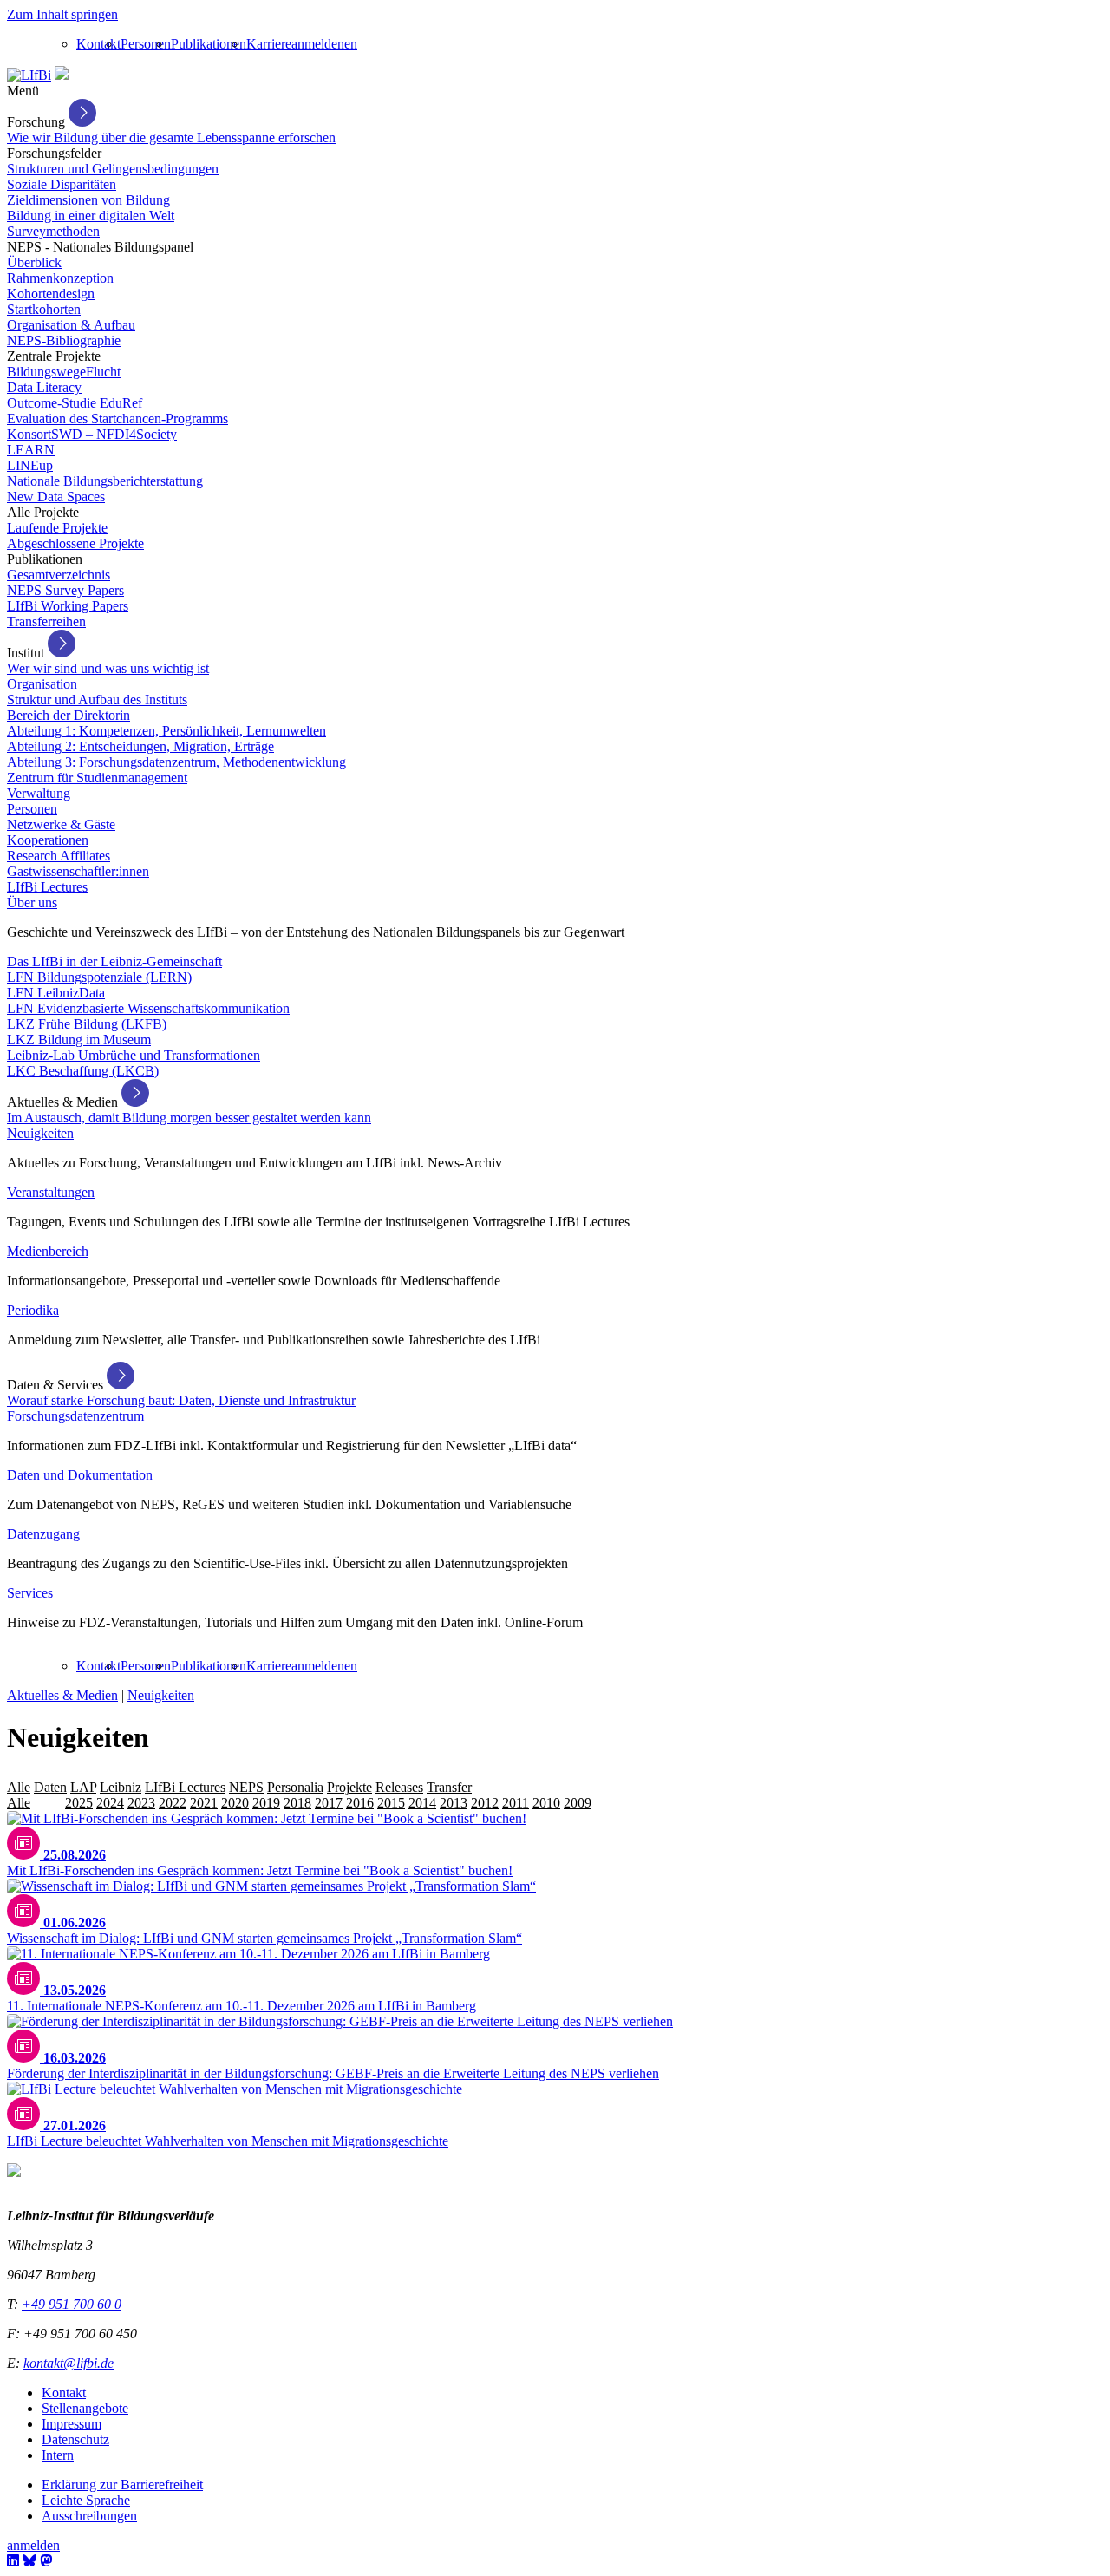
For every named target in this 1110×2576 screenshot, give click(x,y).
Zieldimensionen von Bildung (88, 200)
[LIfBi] (29, 75)
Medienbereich (48, 1251)
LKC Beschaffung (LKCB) (83, 1071)
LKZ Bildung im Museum (79, 1040)
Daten (50, 1787)
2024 (110, 1803)
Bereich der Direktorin (69, 715)
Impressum (72, 2424)
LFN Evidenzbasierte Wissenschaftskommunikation (148, 1008)
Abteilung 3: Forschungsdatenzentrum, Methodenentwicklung (176, 762)
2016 (360, 1803)
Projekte (349, 1787)
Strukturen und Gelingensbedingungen (113, 169)
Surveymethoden (53, 231)
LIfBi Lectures (47, 887)
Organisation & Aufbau (71, 325)
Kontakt (98, 44)
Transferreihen (46, 621)
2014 (422, 1803)
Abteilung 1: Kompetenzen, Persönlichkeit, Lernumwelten (166, 731)
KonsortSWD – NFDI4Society (92, 434)
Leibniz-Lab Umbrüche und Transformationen (134, 1055)
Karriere (269, 44)
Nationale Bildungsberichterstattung (105, 481)
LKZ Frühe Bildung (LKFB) (87, 1024)
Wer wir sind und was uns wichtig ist (108, 668)
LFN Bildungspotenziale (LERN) (99, 977)
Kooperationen (48, 840)
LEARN (31, 450)
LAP (83, 1787)
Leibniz (121, 1787)
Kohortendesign (51, 294)
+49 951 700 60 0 (72, 2304)
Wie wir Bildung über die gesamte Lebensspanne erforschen (171, 137)
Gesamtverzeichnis (59, 575)
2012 (485, 1803)
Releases (399, 1787)
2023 (141, 1803)
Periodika (33, 1310)
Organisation (42, 684)
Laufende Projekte (57, 528)
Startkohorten (44, 309)
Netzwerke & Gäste (61, 824)
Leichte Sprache (86, 2500)
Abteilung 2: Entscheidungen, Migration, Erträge (140, 746)
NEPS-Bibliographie (64, 340)
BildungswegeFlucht (64, 372)
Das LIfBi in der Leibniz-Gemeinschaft (114, 961)
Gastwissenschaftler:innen (78, 871)
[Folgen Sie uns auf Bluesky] (29, 2561)
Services (30, 1593)
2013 (454, 1803)
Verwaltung (39, 793)
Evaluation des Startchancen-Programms (118, 418)
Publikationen (209, 44)
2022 (173, 1803)
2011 (516, 1803)
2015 (391, 1803)
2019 (266, 1803)
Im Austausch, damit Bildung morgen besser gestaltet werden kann (189, 1118)
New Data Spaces (56, 497)
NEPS (246, 1787)
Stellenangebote (85, 2408)
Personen (146, 44)
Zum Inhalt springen (62, 14)
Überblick (34, 262)
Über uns (32, 902)
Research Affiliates (59, 856)
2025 (79, 1803)
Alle (19, 1787)
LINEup (30, 465)
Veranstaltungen (51, 1192)
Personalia (295, 1787)
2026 (48, 1803)
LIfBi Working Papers (68, 606)
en (351, 44)
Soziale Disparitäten (62, 184)
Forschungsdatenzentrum (75, 1416)
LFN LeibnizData (56, 993)
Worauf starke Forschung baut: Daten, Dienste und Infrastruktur (181, 1400)
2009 (578, 1803)
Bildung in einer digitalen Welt (91, 216)
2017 (329, 1803)
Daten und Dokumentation (80, 1475)
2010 (546, 1803)
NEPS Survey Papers (65, 590)
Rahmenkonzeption (60, 278)
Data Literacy (44, 387)
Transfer (449, 1787)
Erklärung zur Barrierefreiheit (122, 2484)
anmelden (318, 44)
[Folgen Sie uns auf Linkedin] (13, 2561)
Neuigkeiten (40, 1133)
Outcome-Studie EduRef (75, 403)
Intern (58, 2455)
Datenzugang (43, 1534)
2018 (297, 1803)
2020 (235, 1803)
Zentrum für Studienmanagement (97, 778)
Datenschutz (75, 2439)
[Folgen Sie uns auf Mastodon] (46, 2561)
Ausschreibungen (89, 2516)
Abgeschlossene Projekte (75, 543)
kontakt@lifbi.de (69, 2363)
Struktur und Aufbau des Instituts (97, 700)
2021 (204, 1803)
